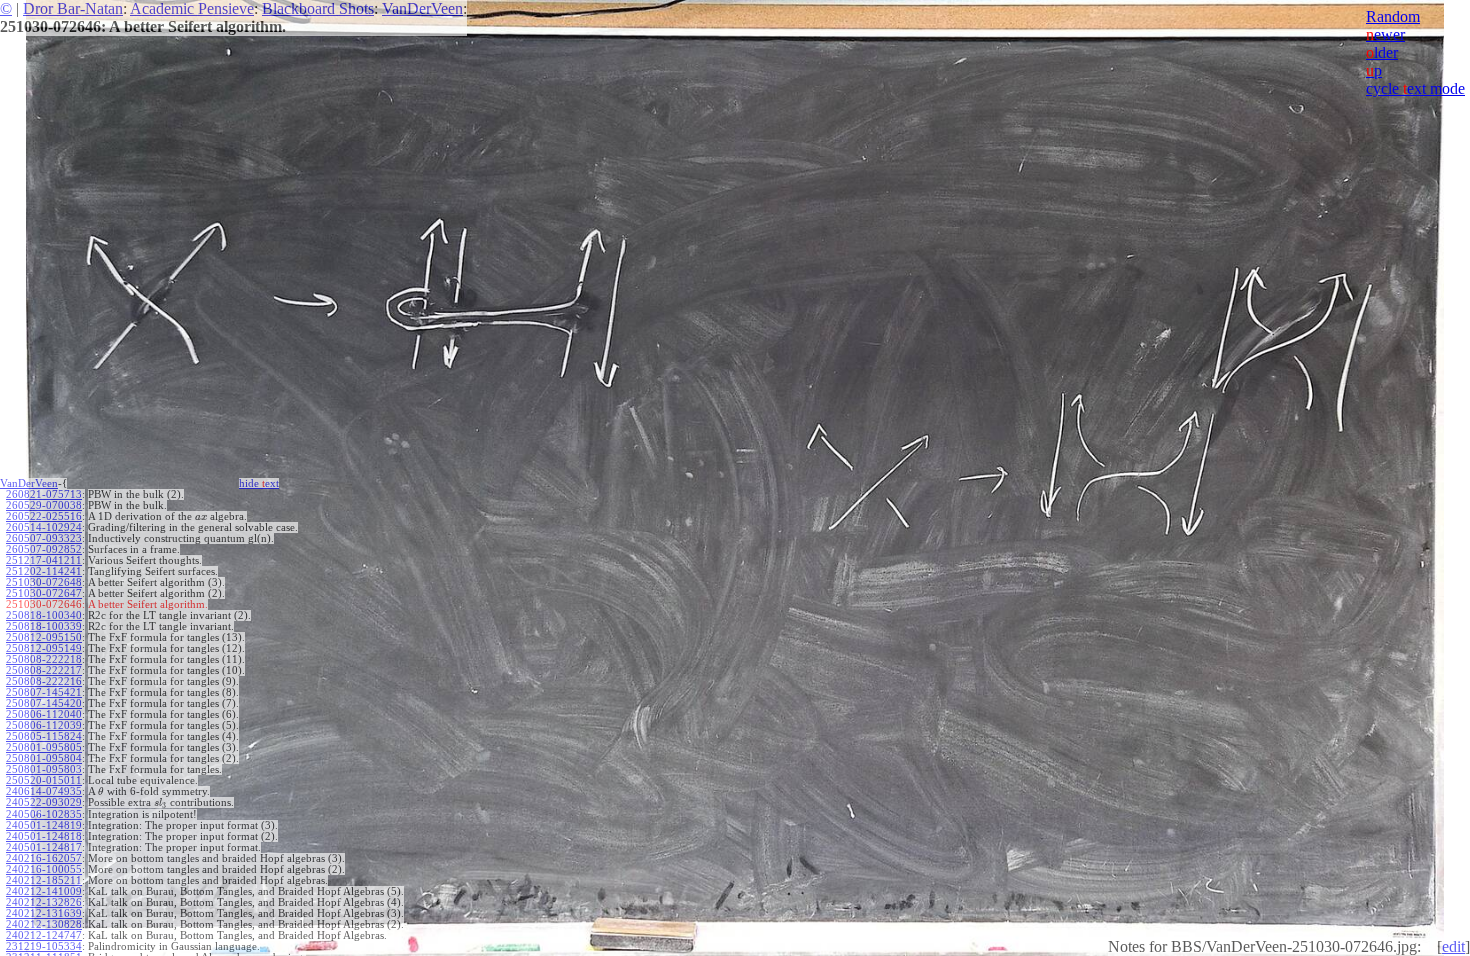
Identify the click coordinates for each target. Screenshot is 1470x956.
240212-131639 (44, 913)
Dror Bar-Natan (73, 8)
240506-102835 (44, 814)
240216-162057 (44, 858)
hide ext (259, 483)
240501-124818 (44, 836)
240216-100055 (44, 869)
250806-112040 (44, 714)
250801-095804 (44, 758)
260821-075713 (44, 494)
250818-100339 (44, 626)
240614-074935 (44, 791)
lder (1382, 52)
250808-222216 (44, 681)
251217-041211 (44, 560)
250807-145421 (44, 692)
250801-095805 (44, 747)
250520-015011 (44, 780)
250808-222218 (44, 659)
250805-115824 (44, 736)
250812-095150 (44, 637)
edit (1453, 946)
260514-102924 (44, 527)
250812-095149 (44, 648)
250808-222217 (44, 670)
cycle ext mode (1415, 88)
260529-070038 (44, 505)
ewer (1385, 34)
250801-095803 (44, 769)
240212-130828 (44, 924)
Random (1393, 16)
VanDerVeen (422, 8)
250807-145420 (44, 703)
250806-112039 (44, 725)
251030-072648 (44, 582)
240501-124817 (44, 847)
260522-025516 (44, 516)
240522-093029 (44, 802)
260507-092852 (44, 549)
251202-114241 (44, 571)
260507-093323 (44, 538)
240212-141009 (44, 891)
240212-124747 (44, 935)
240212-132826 (44, 902)
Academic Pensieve (192, 8)
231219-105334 (44, 946)
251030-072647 (44, 593)
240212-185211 (44, 880)
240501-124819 (44, 825)
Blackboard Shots (318, 8)
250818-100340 (44, 615)
